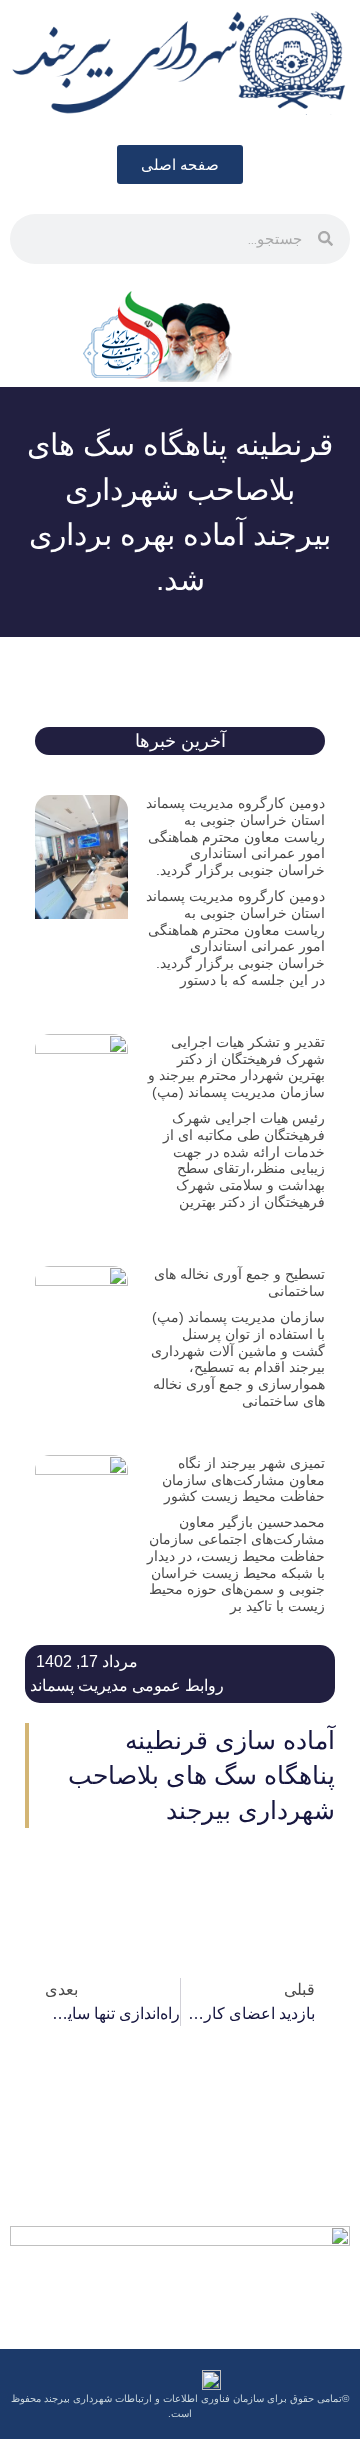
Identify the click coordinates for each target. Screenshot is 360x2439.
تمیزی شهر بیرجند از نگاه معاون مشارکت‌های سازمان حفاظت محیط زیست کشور (243, 1480)
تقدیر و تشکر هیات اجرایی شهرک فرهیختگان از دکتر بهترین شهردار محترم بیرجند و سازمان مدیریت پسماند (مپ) (236, 1067)
